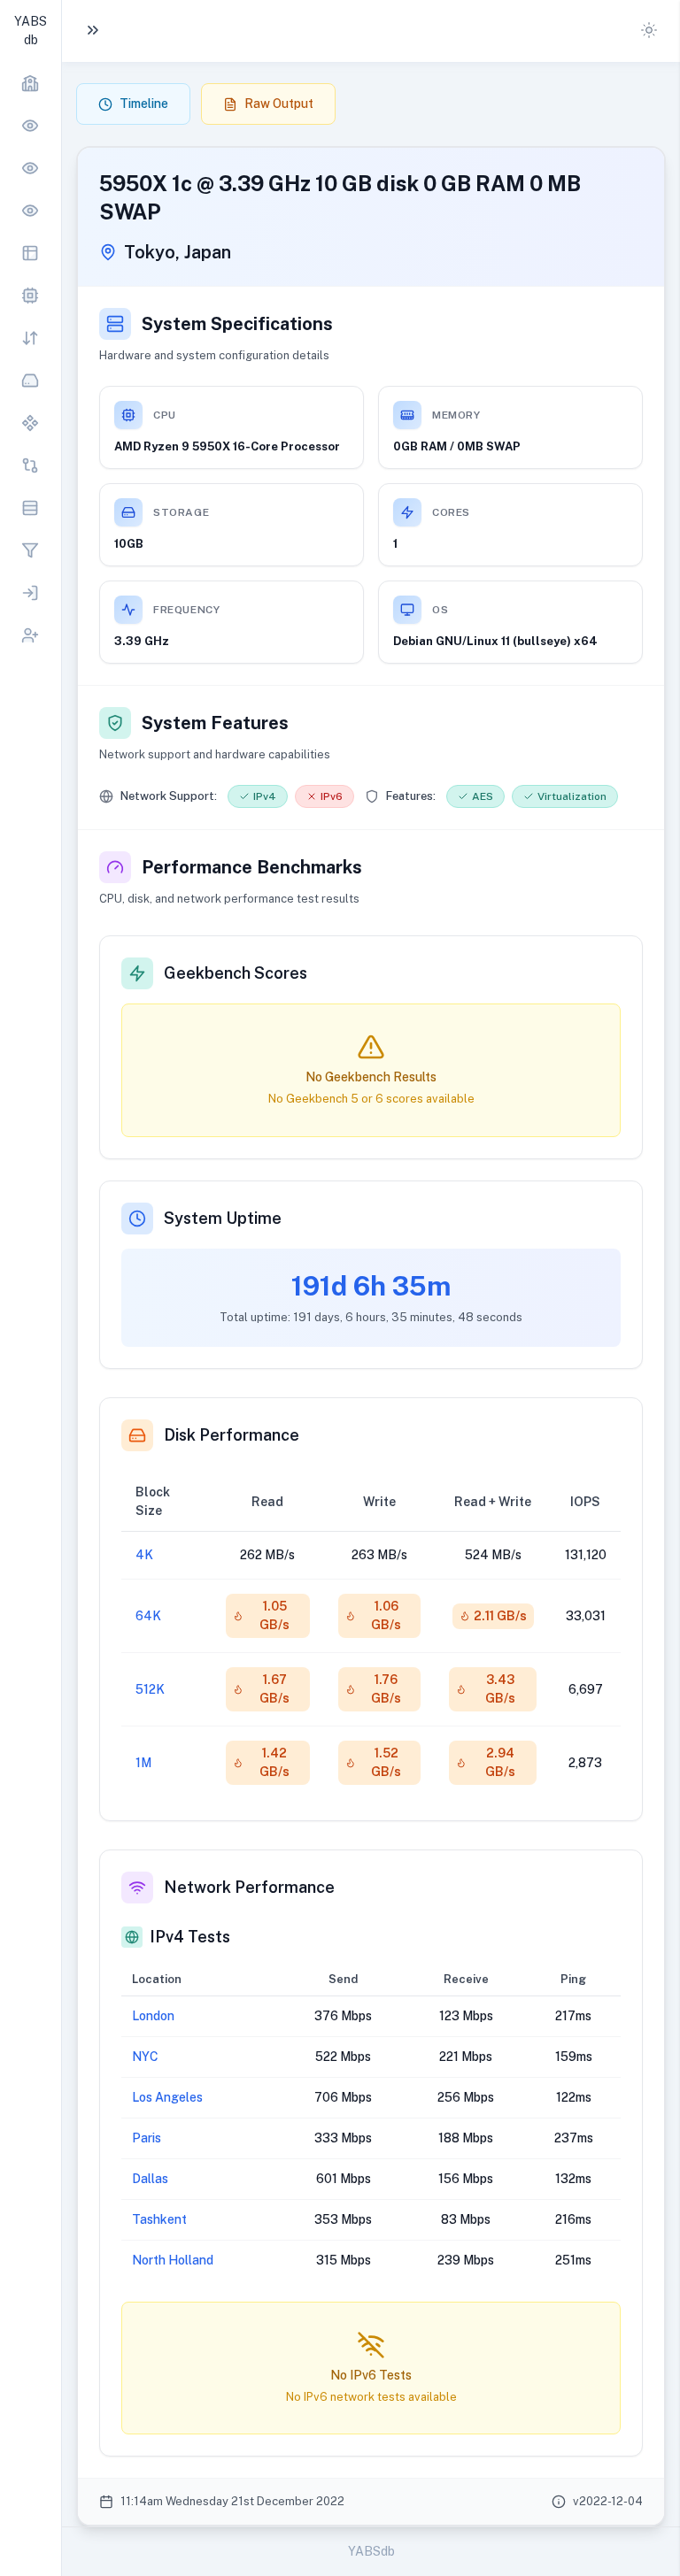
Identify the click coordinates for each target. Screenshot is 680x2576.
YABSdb (371, 2551)
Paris (147, 2138)
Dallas (150, 2179)
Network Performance (249, 1887)
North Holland (173, 2260)
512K (150, 1689)
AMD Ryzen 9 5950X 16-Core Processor (227, 446)
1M (143, 1763)
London (153, 2016)
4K (144, 1555)
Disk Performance (232, 1435)
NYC (145, 2057)
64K (148, 1616)
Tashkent (159, 2219)
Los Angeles (167, 2097)
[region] (31, 359)
